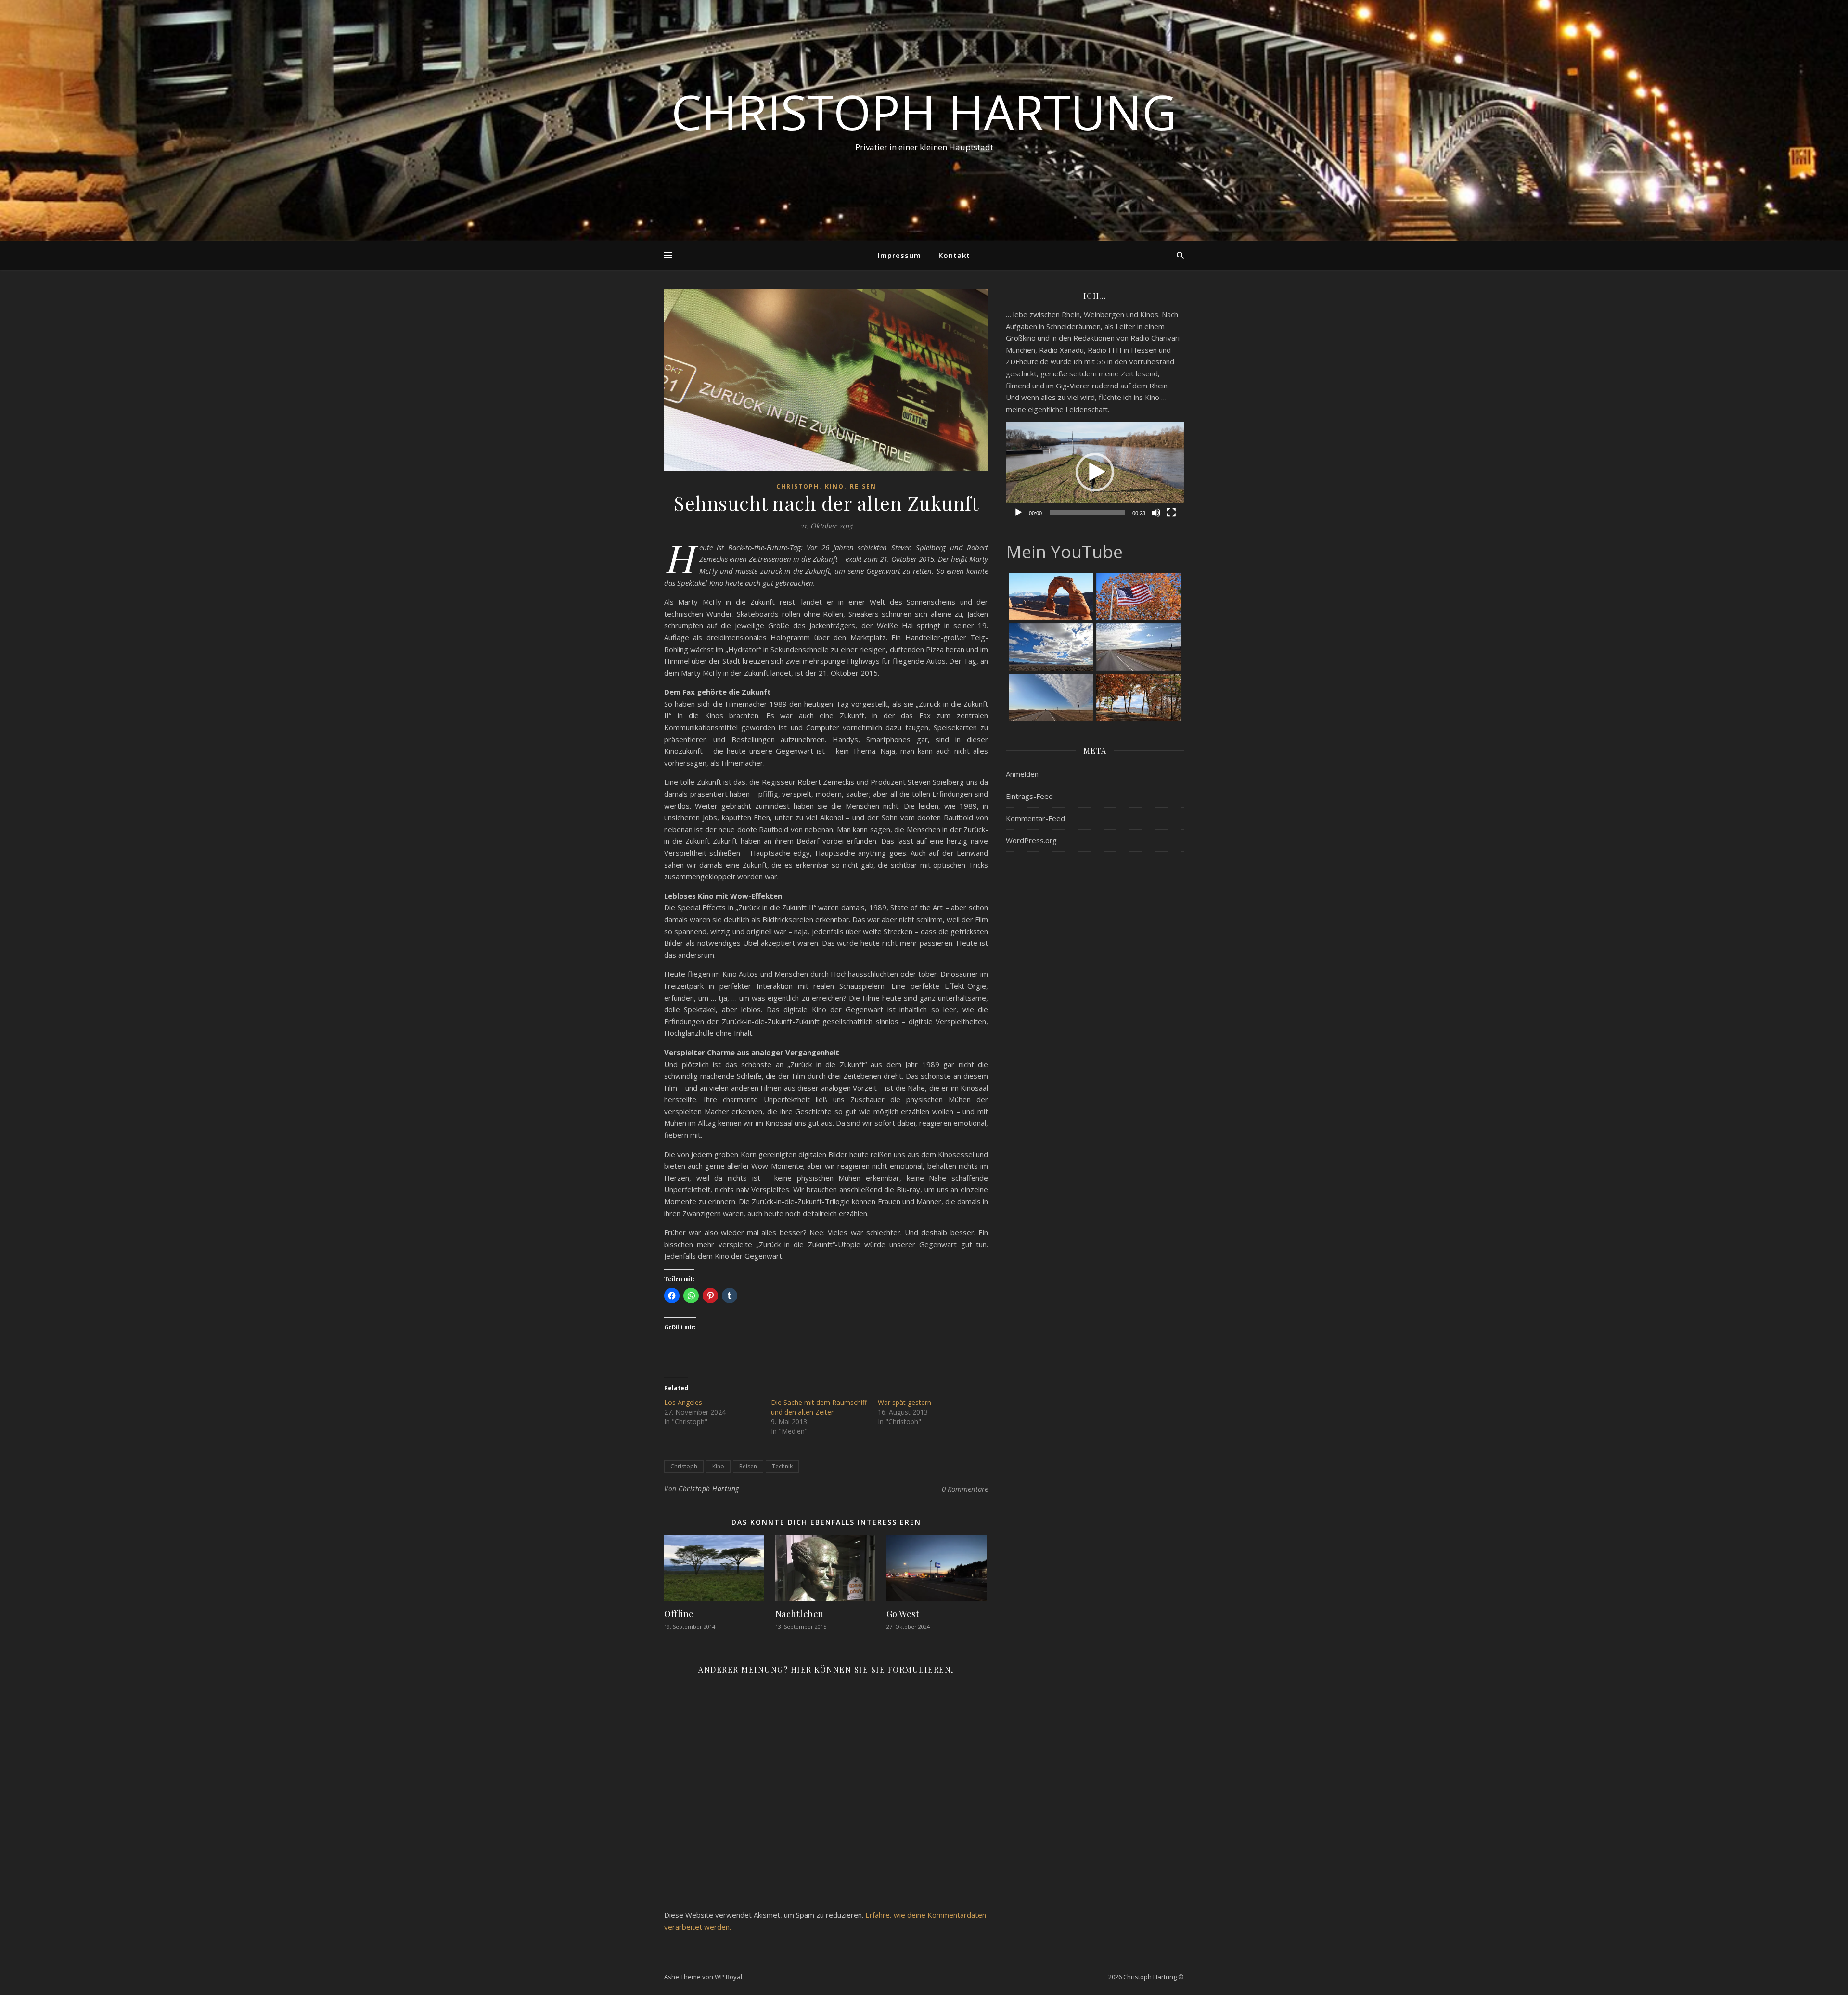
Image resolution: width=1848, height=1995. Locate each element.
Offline (679, 1614)
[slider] (1087, 513)
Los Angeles (683, 1402)
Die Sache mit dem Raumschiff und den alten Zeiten (819, 1407)
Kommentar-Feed (1035, 818)
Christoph (798, 486)
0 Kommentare (965, 1489)
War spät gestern (905, 1402)
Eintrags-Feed (1029, 796)
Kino (834, 486)
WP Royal (728, 1977)
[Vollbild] (1171, 513)
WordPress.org (1031, 840)
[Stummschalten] (1156, 513)
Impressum (899, 255)
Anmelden (1022, 774)
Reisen (863, 486)
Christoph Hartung (924, 112)
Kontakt (954, 255)
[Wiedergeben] (1018, 513)
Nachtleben (800, 1614)
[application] (1095, 472)
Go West (903, 1614)
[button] (1095, 472)
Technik (782, 1466)
